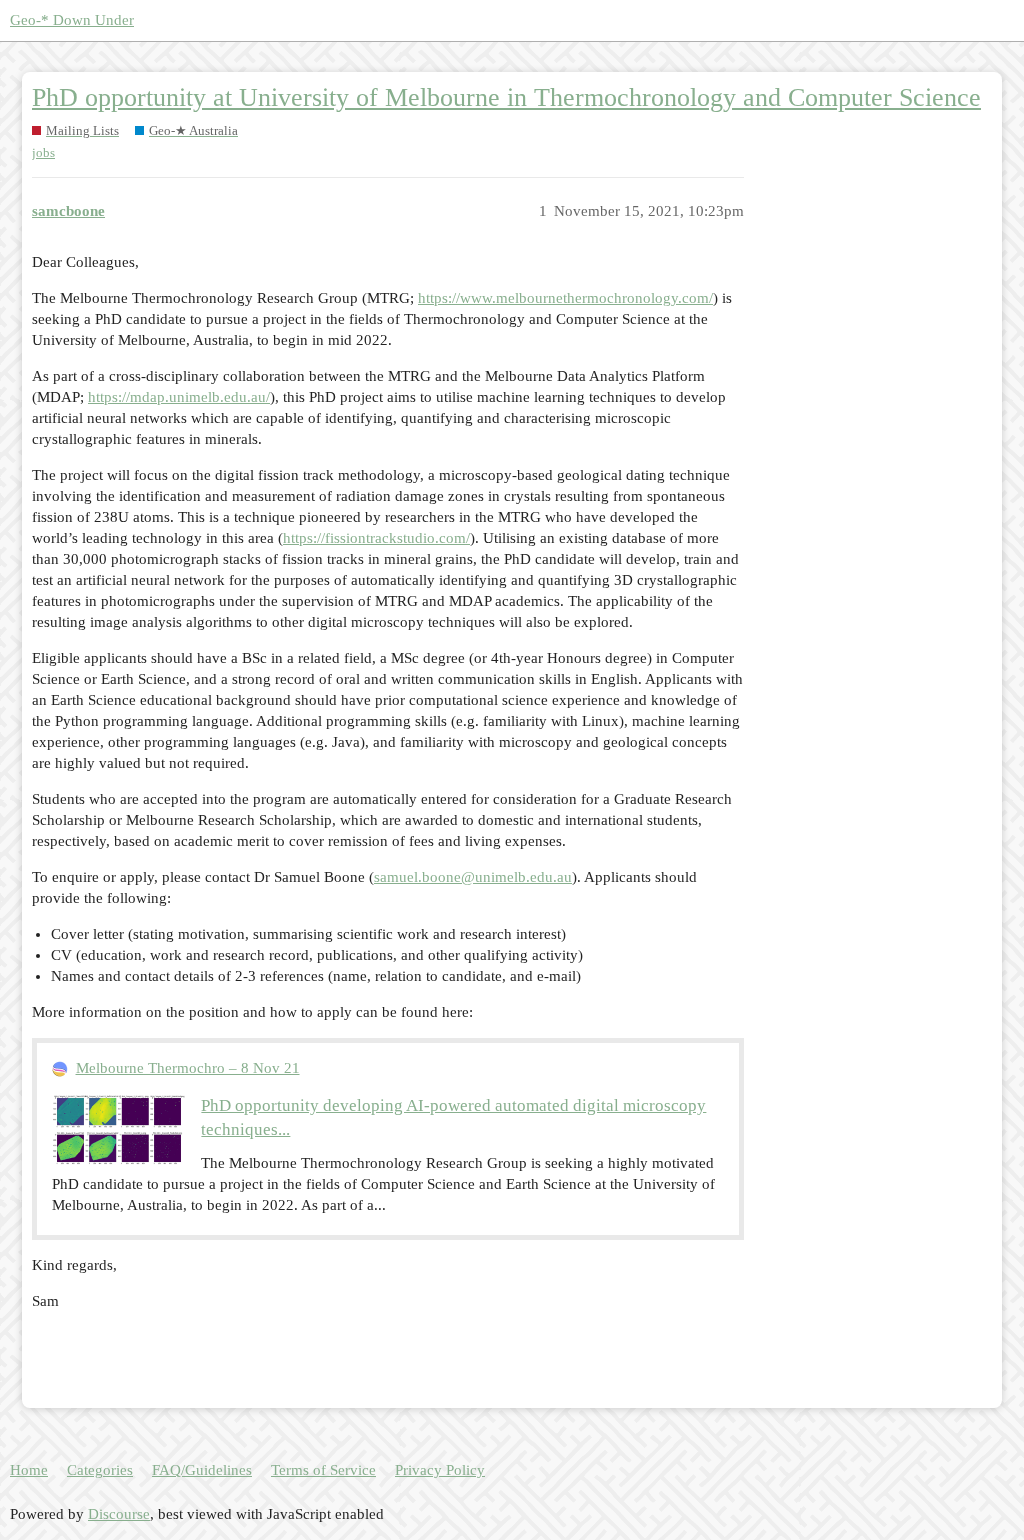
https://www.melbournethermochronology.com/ (565, 298)
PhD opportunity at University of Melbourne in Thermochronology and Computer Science (506, 97)
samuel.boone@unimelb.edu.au (473, 877)
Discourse (119, 1514)
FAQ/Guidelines (202, 1470)
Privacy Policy (440, 1470)
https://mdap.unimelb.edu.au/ (179, 397)
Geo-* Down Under (72, 20)
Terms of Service (323, 1470)
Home (29, 1470)
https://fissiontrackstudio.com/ (376, 538)
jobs (43, 152)
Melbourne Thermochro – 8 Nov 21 (188, 1068)
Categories (100, 1470)
